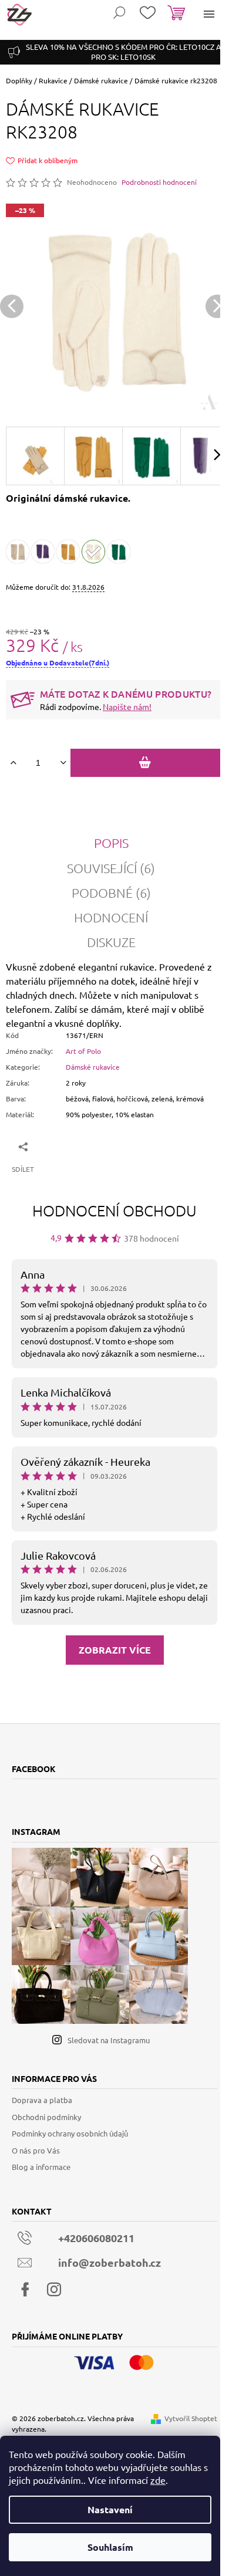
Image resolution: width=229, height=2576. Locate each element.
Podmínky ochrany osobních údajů (70, 2133)
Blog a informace (41, 2167)
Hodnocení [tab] (111, 917)
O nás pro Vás (36, 2150)
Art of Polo (83, 1051)
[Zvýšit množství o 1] (13, 763)
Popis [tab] (111, 843)
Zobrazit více (115, 1650)
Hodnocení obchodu (114, 1210)
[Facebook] (25, 2290)
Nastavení (110, 2509)
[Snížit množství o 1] (63, 763)
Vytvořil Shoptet (191, 2418)
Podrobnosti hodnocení (159, 182)
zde (158, 2480)
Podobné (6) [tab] (111, 893)
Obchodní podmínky (46, 2117)
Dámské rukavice (93, 1067)
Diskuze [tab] (111, 942)
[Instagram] (54, 2290)
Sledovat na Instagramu (109, 2040)
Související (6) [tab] (111, 868)
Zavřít (66, 1146)
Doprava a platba (42, 2100)
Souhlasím (110, 2547)
